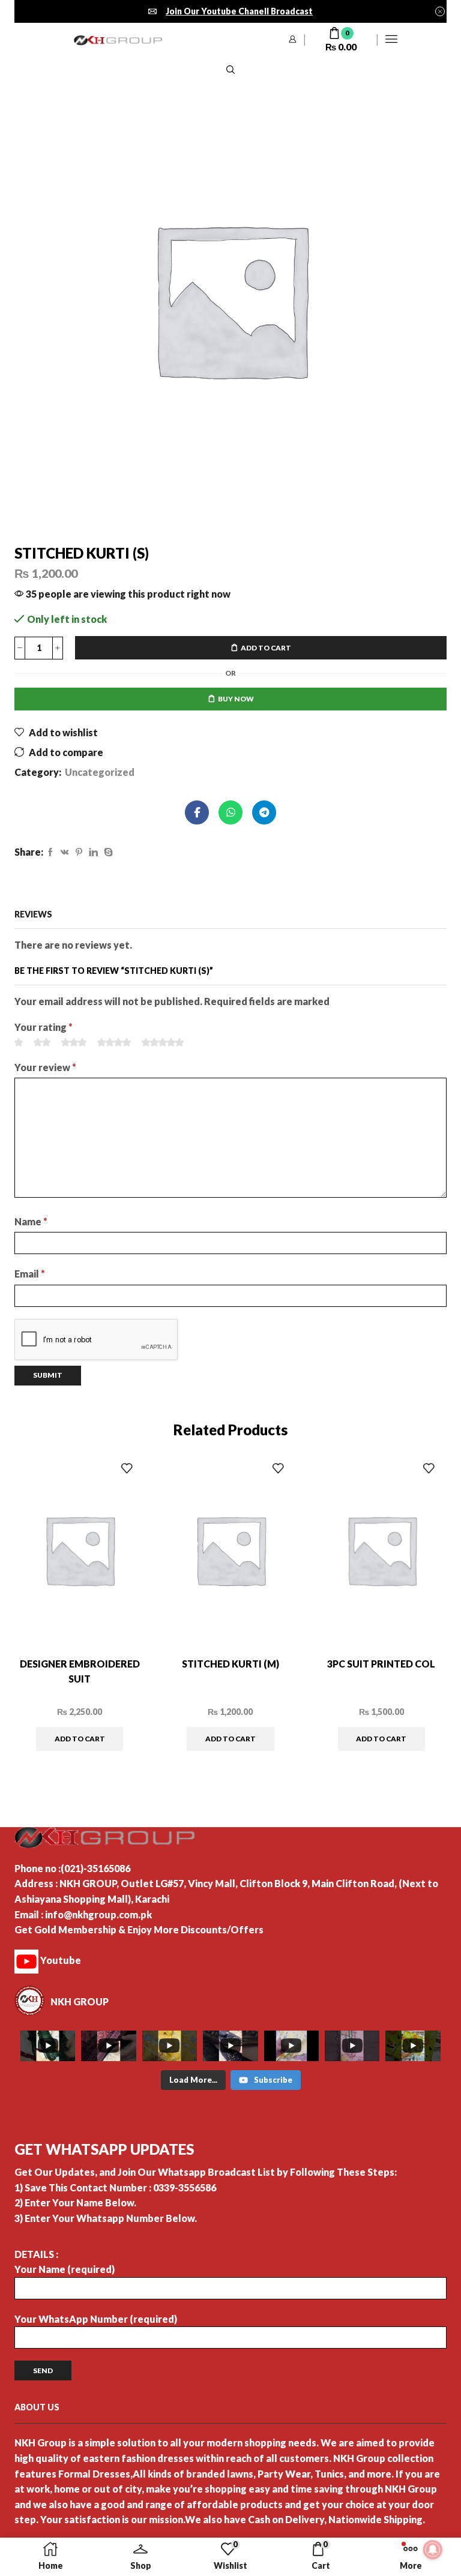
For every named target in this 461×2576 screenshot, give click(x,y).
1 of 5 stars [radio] (19, 1042)
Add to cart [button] (80, 1739)
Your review (45, 1067)
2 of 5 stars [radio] (42, 1042)
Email (30, 1274)
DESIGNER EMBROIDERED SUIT (80, 1671)
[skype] (107, 852)
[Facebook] (50, 852)
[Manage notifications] (433, 2550)
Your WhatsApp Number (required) (96, 2319)
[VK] (65, 852)
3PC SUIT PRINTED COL (381, 1664)
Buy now (236, 699)
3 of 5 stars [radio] (74, 1042)
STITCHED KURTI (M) (230, 1664)
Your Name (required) (65, 2269)
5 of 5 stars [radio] (163, 1042)
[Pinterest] (79, 852)
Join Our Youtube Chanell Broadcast (239, 11)
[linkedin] (93, 852)
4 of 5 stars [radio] (114, 1042)
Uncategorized (100, 772)
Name (31, 1221)
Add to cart (266, 648)
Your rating (44, 1027)
